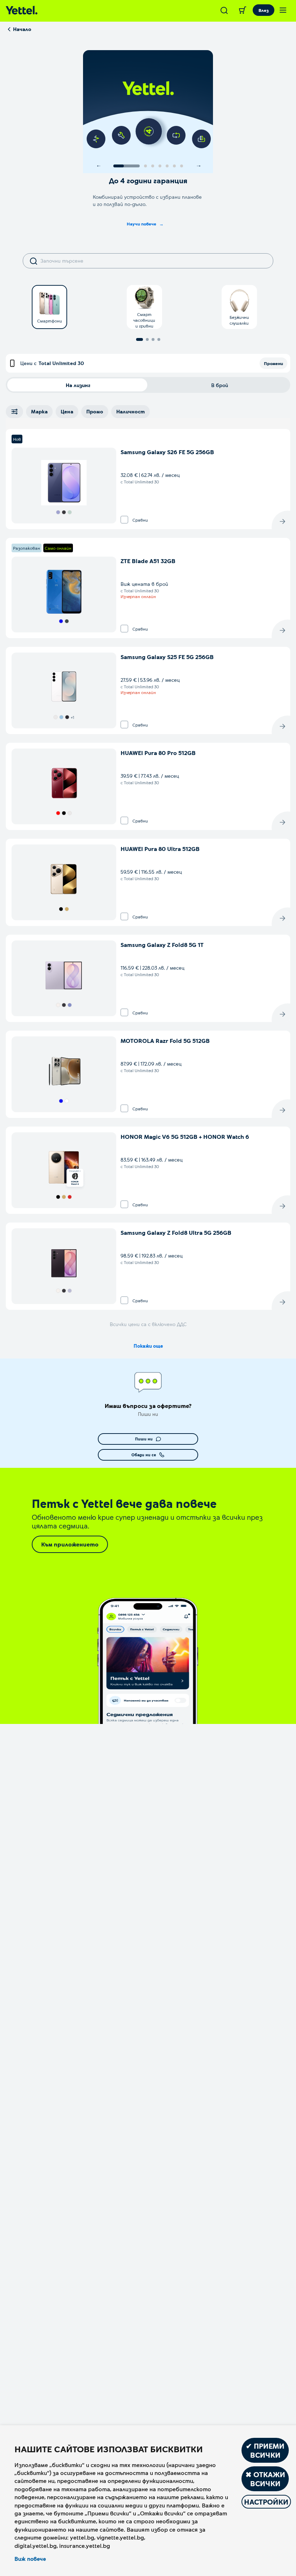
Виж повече (30, 2559)
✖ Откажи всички (265, 2479)
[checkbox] (124, 520)
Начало (22, 29)
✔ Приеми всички (265, 2450)
